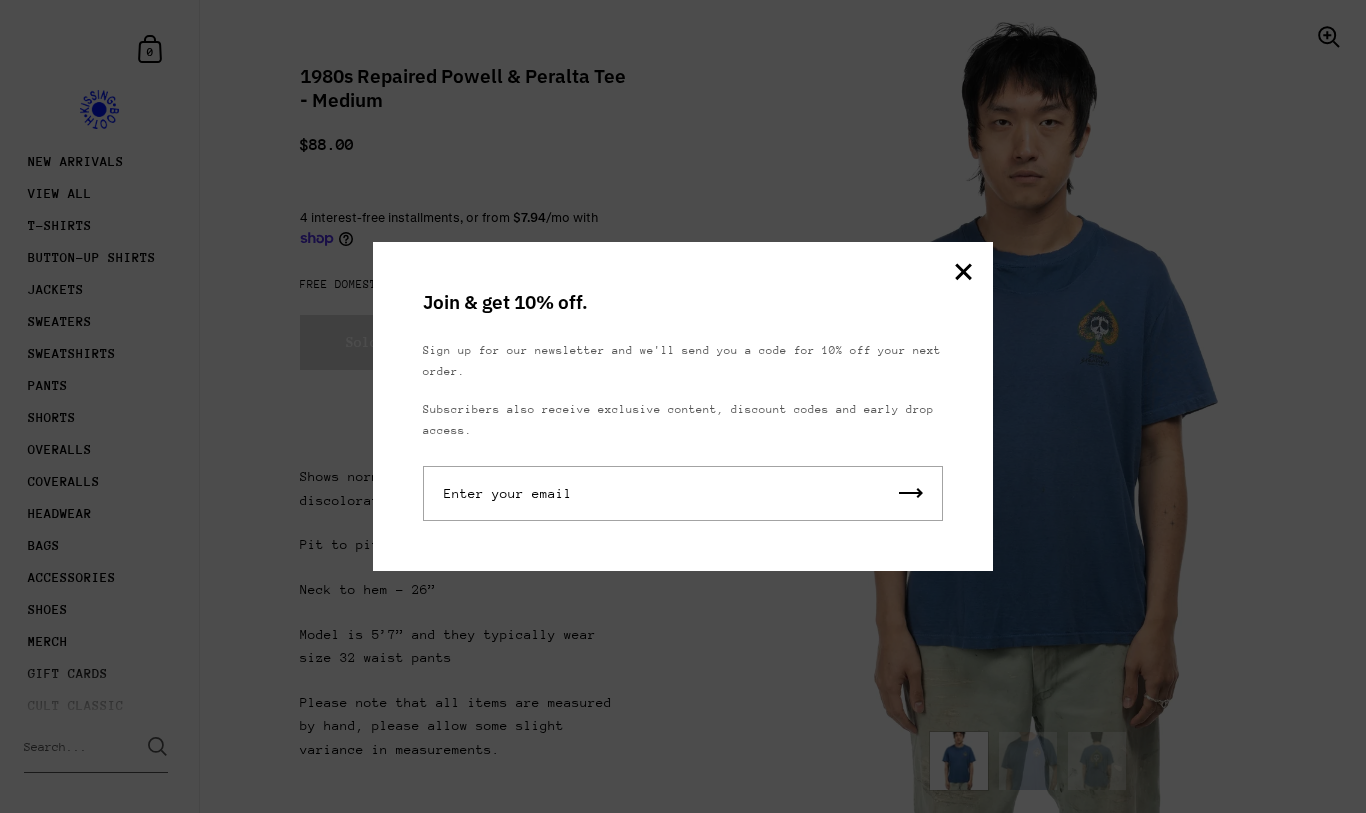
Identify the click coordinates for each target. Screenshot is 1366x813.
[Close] (963, 273)
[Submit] (911, 493)
